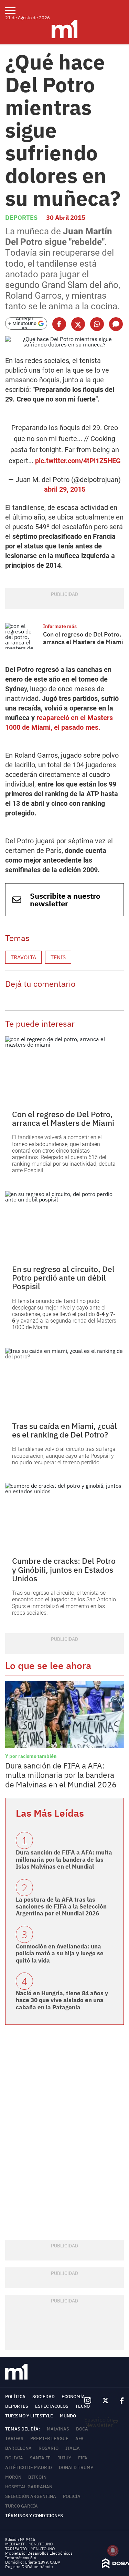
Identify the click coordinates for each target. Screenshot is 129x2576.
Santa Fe (40, 2458)
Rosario (49, 2448)
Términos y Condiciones (34, 2516)
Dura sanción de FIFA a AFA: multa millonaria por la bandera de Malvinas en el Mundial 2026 (61, 1775)
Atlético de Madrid (29, 2467)
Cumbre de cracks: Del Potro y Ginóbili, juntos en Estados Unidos (64, 1569)
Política (15, 2397)
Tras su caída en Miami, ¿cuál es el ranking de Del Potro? (64, 1430)
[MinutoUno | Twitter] (106, 2401)
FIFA (83, 2458)
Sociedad (44, 2397)
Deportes (21, 218)
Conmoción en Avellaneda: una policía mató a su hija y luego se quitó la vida (60, 1953)
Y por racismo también (31, 1756)
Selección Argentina (31, 2496)
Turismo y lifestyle (29, 2416)
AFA (79, 2439)
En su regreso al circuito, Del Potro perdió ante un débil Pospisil (63, 1278)
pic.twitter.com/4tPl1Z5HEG (78, 461)
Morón (13, 2477)
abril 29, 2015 (65, 489)
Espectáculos (52, 2406)
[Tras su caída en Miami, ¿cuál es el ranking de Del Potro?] (64, 1381)
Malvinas (58, 2429)
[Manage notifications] (113, 2551)
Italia (73, 2448)
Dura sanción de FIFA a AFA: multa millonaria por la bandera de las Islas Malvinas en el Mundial (64, 1859)
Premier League (49, 2439)
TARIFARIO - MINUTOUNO (30, 2549)
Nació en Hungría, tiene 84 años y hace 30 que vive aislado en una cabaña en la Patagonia (62, 2000)
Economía (73, 2397)
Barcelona (18, 2448)
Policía (72, 2496)
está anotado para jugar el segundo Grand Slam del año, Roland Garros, (63, 280)
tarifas (14, 2439)
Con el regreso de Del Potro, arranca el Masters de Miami (83, 638)
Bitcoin (37, 2477)
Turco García (21, 2506)
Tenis (58, 957)
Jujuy (64, 2458)
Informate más (60, 626)
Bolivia (14, 2458)
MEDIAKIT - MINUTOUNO (29, 2544)
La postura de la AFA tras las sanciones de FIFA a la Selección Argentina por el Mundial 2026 (61, 1907)
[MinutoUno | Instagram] (88, 2401)
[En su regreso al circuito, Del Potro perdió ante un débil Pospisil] (64, 1225)
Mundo (68, 2416)
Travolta (23, 957)
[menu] (15, 10)
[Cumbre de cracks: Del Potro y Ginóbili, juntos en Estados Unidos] (64, 1516)
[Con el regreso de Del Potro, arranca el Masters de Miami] (22, 636)
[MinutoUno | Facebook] (119, 2401)
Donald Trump (76, 2467)
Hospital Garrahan (29, 2487)
